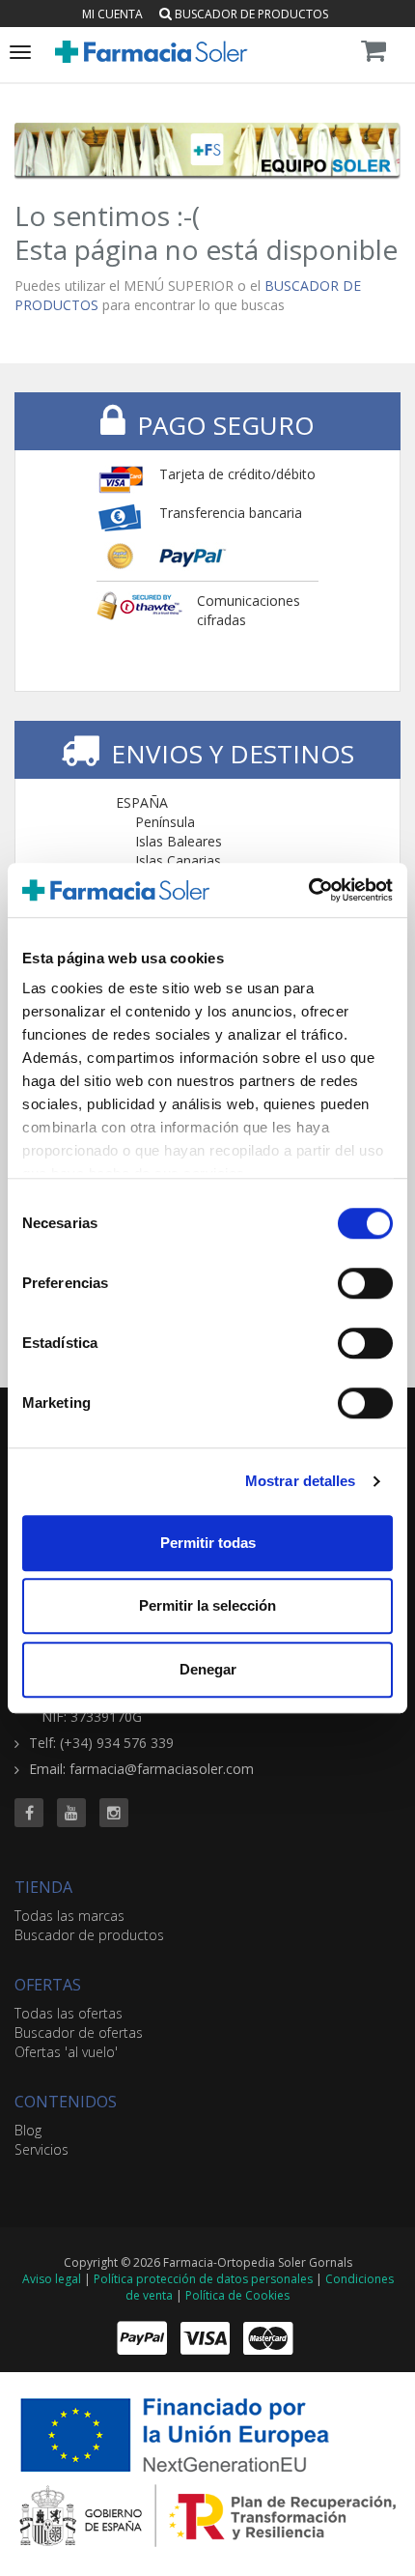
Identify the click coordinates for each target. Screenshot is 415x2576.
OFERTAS (48, 1985)
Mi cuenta (112, 14)
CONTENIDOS (66, 2102)
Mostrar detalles (301, 1481)
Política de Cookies (237, 2295)
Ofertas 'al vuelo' (66, 2052)
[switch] (365, 1283)
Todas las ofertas (69, 2013)
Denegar (208, 1669)
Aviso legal (52, 2279)
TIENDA (43, 1887)
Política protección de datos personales (203, 2279)
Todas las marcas (69, 1916)
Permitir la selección (207, 1605)
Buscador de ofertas (79, 2032)
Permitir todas (208, 1543)
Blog (28, 2130)
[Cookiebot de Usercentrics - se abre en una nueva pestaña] (308, 890)
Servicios (41, 2149)
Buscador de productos (250, 14)
